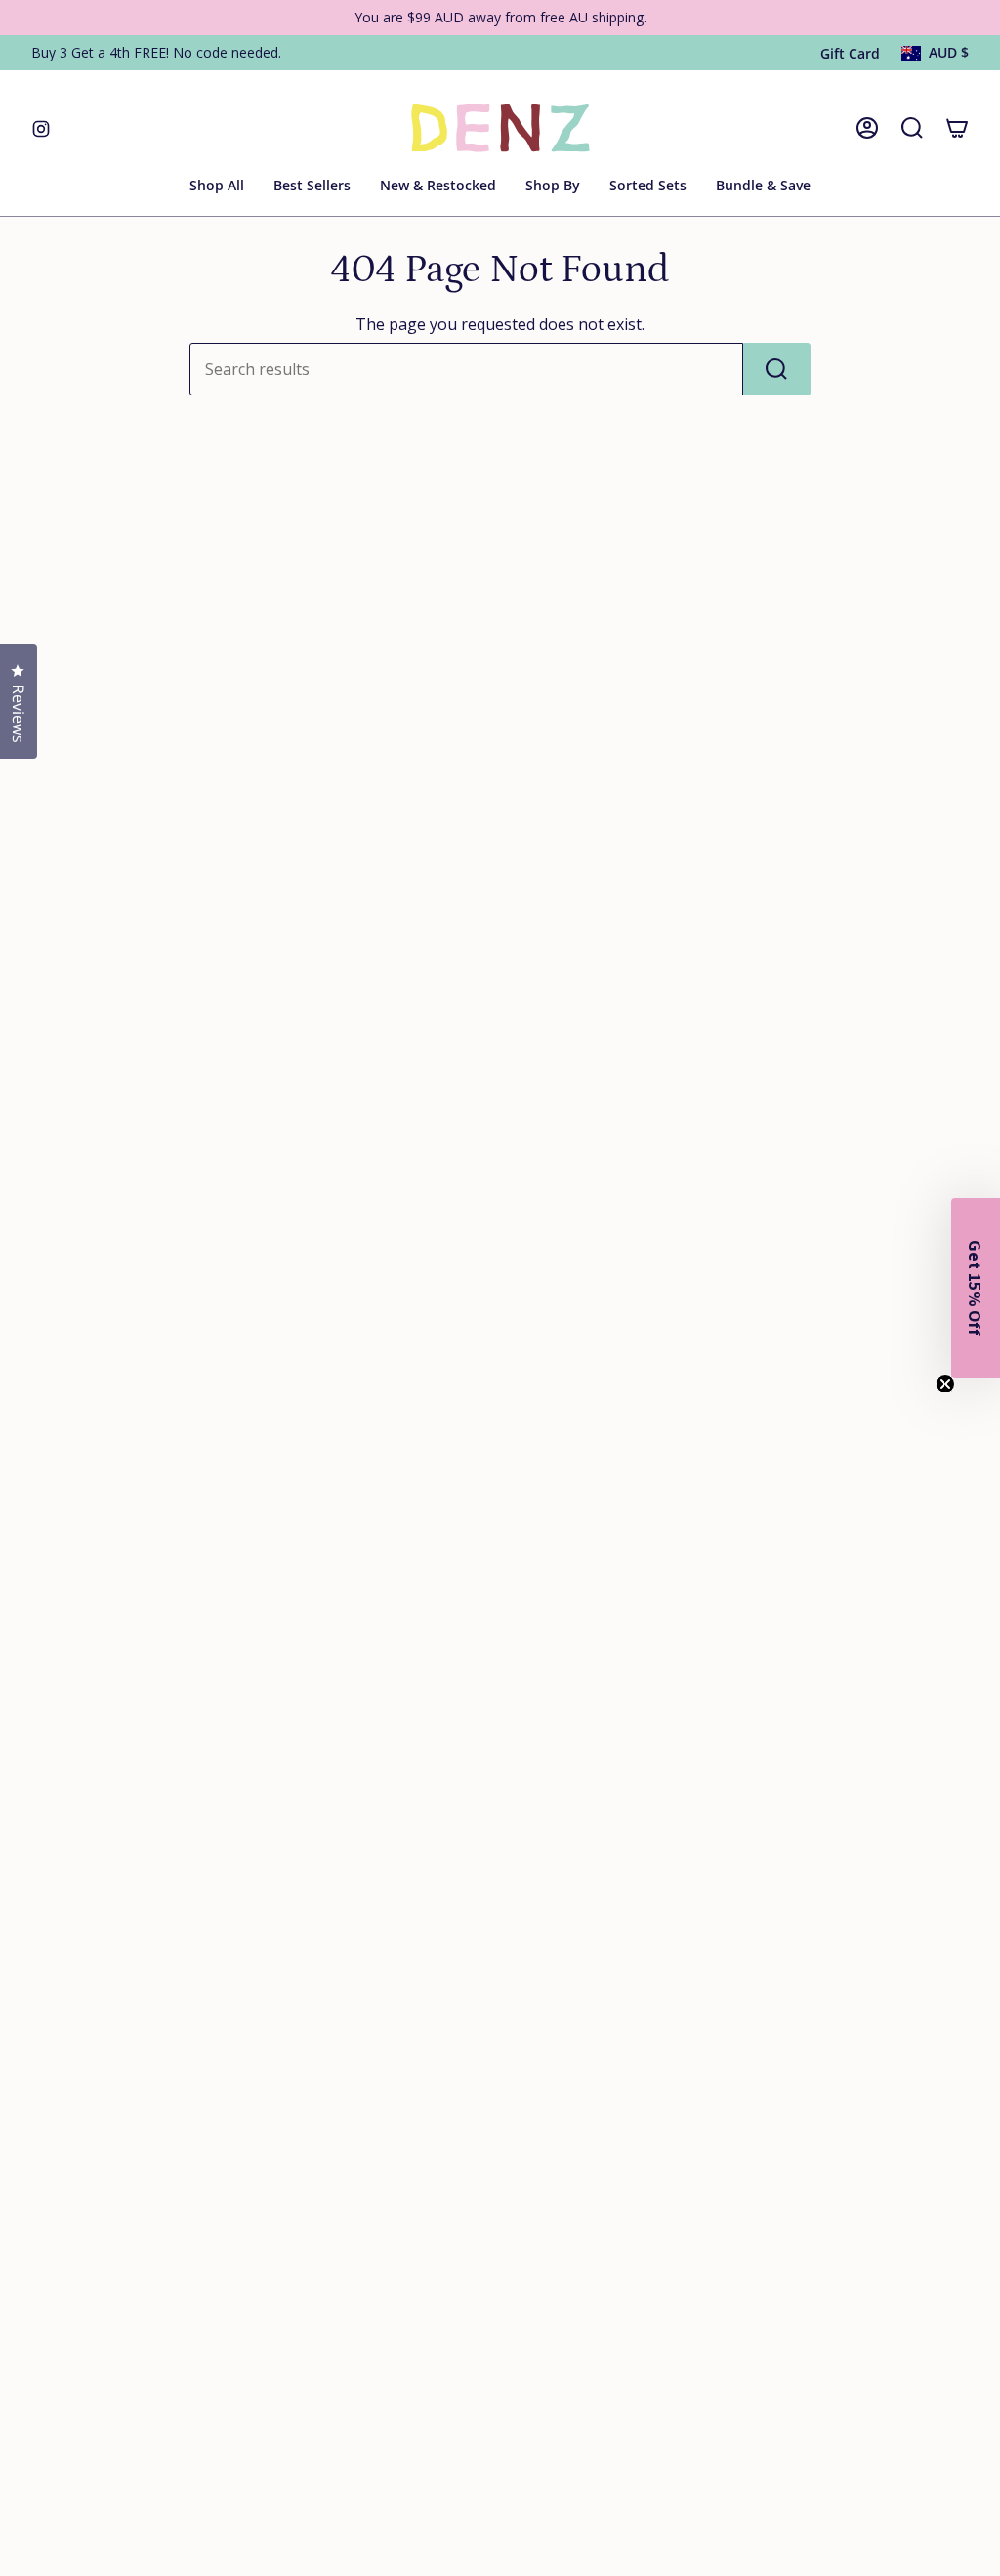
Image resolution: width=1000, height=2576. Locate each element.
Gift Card (850, 53)
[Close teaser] (945, 1384)
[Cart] (957, 128)
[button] (553, 187)
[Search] (777, 369)
